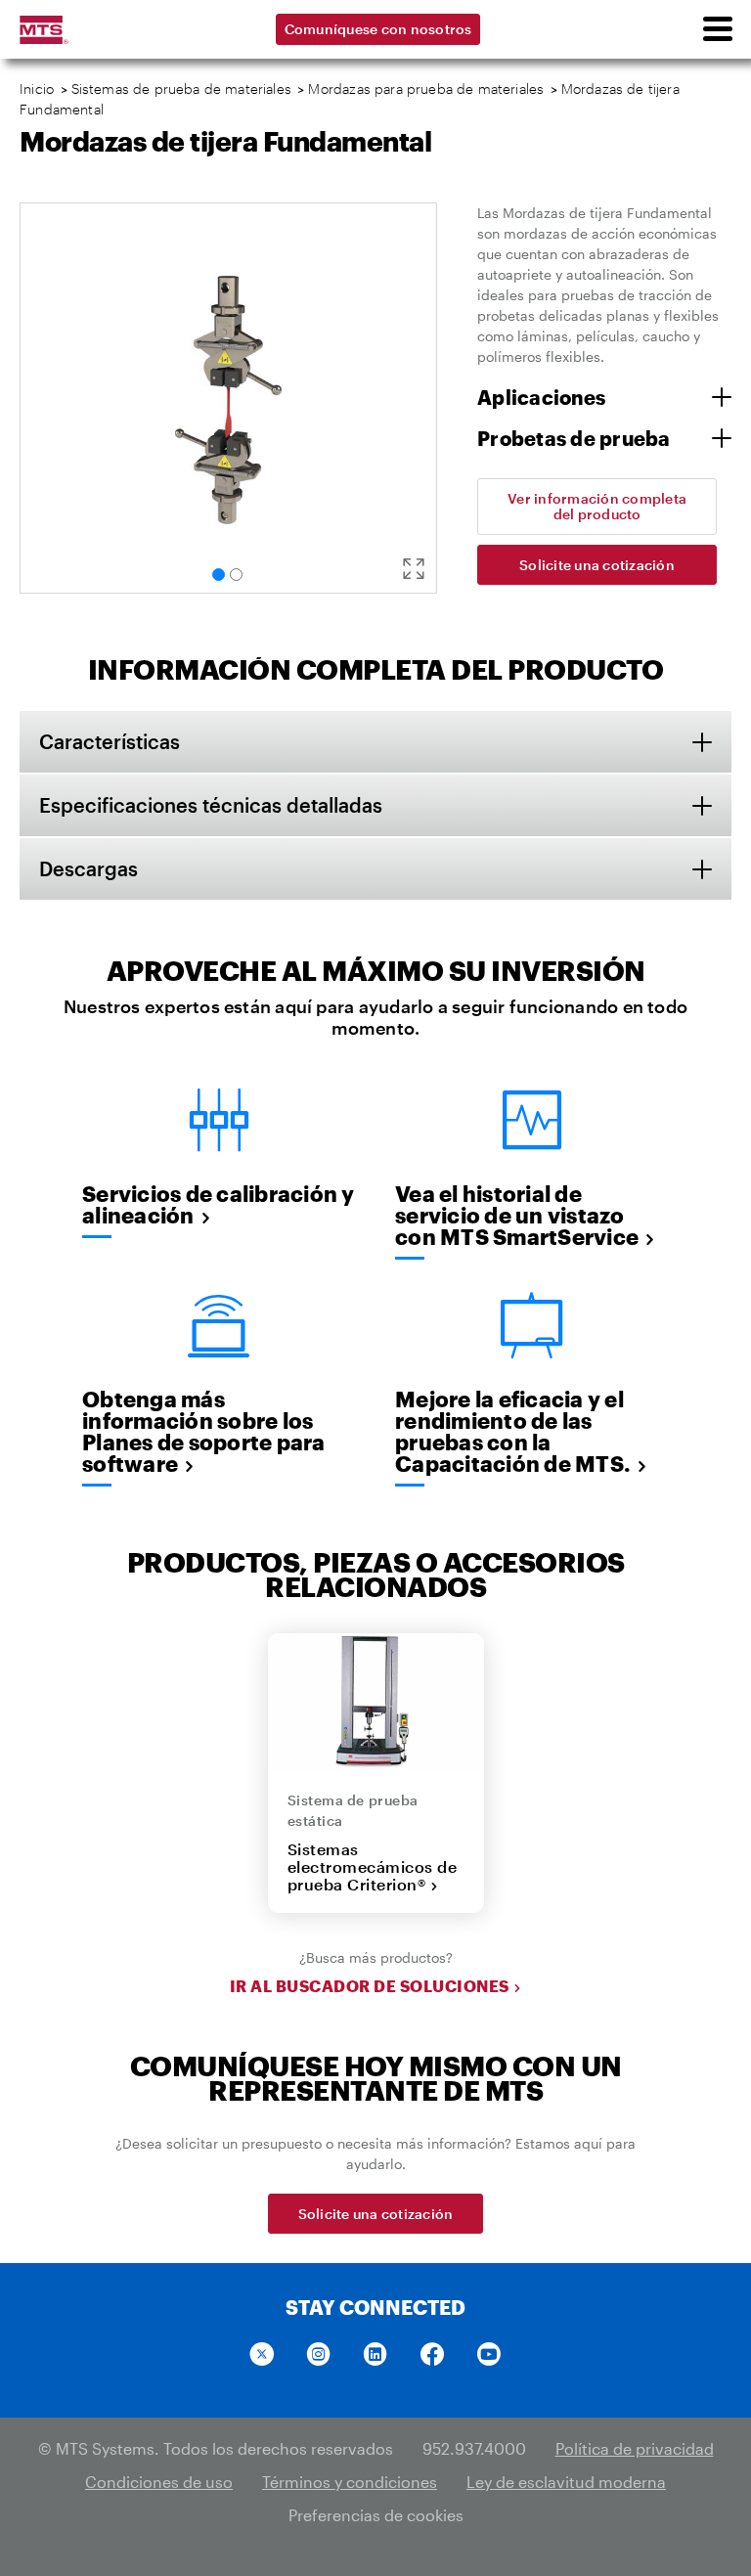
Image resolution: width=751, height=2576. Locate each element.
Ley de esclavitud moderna (566, 2482)
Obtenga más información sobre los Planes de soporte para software (204, 1431)
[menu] (717, 29)
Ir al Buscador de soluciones (370, 1986)
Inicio (37, 89)
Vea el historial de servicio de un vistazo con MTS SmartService (517, 1215)
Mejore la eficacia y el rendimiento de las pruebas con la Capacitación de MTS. (513, 1431)
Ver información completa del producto (597, 506)
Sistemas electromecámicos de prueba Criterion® (373, 1867)
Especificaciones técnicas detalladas (211, 805)
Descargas (88, 868)
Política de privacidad (635, 2448)
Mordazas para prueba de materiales (426, 89)
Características (110, 741)
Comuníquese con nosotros (378, 29)
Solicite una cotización (597, 565)
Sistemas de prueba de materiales (181, 89)
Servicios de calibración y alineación (219, 1204)
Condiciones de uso (159, 2482)
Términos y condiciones (350, 2482)
